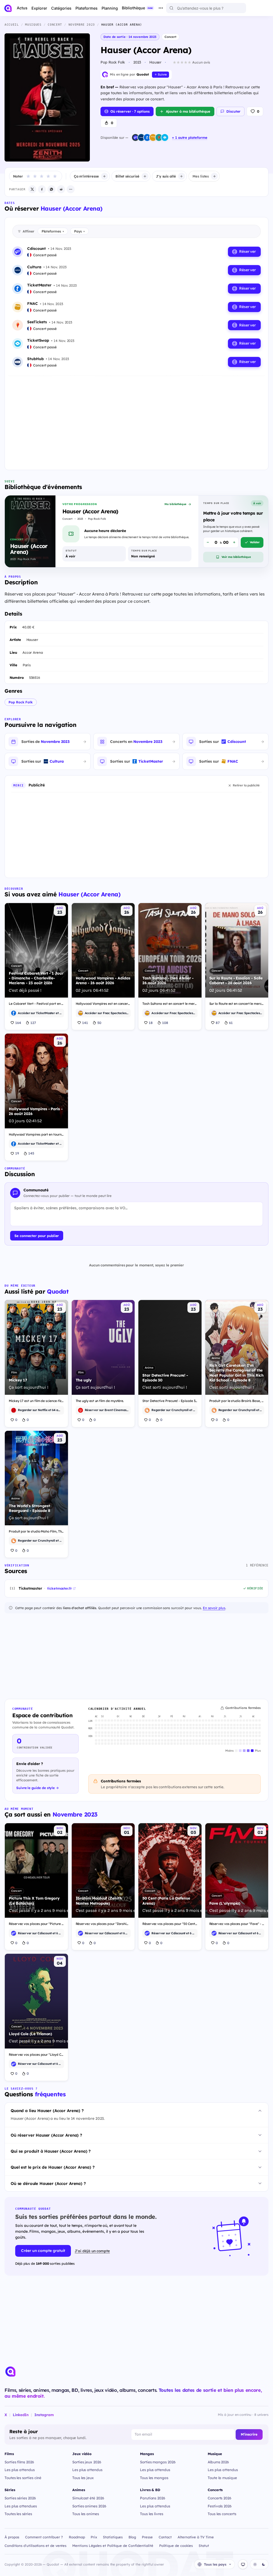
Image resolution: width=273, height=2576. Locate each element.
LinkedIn (21, 2415)
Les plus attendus (20, 2470)
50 (99, 1023)
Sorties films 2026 (19, 2462)
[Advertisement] (136, 419)
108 (165, 1023)
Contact (165, 2537)
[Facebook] (42, 189)
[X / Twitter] (32, 189)
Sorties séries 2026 (20, 2498)
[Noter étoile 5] (55, 176)
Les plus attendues (21, 2506)
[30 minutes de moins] (208, 542)
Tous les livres (152, 2514)
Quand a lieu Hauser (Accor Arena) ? (47, 2111)
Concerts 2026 (220, 2498)
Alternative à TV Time (196, 2537)
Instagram (44, 2415)
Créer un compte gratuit (43, 2251)
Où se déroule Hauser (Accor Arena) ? (48, 2183)
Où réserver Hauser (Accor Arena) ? (46, 2135)
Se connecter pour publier (37, 1236)
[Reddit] (61, 189)
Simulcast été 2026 (88, 2498)
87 (218, 1023)
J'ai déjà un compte (92, 2251)
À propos (12, 2537)
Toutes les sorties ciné (23, 2478)
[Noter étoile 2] (35, 176)
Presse (147, 2537)
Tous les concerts (222, 2514)
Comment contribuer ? (44, 2537)
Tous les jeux (83, 2478)
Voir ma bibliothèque (236, 557)
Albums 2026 (218, 2462)
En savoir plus (214, 1608)
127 (33, 1023)
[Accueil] (8, 8)
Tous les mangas (154, 2478)
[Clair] (255, 2564)
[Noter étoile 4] (48, 176)
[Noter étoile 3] (42, 176)
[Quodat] (10, 2372)
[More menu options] (161, 8)
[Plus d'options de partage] (71, 189)
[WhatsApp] (51, 189)
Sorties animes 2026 (89, 2506)
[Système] (243, 2564)
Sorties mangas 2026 (158, 2462)
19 (17, 1153)
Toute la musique (222, 2478)
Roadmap (77, 2537)
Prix (94, 2537)
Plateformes (53, 231)
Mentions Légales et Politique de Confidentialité (113, 2546)
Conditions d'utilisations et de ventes (35, 2546)
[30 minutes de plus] (234, 542)
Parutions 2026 (153, 2498)
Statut (204, 2546)
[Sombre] (263, 2564)
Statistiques (113, 2537)
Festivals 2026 (220, 2506)
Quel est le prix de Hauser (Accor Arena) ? (53, 2167)
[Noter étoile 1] (28, 176)
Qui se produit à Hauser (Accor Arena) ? (51, 2151)
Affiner (28, 231)
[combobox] (206, 8)
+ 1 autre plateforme (190, 137)
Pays (79, 231)
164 (18, 1023)
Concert (170, 37)
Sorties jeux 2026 (87, 2462)
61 (231, 1023)
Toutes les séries (18, 2514)
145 (31, 1153)
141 (85, 1023)
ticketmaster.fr (59, 1588)
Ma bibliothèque (175, 504)
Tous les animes (86, 2514)
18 (151, 1023)
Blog (132, 2537)
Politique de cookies (176, 2546)
